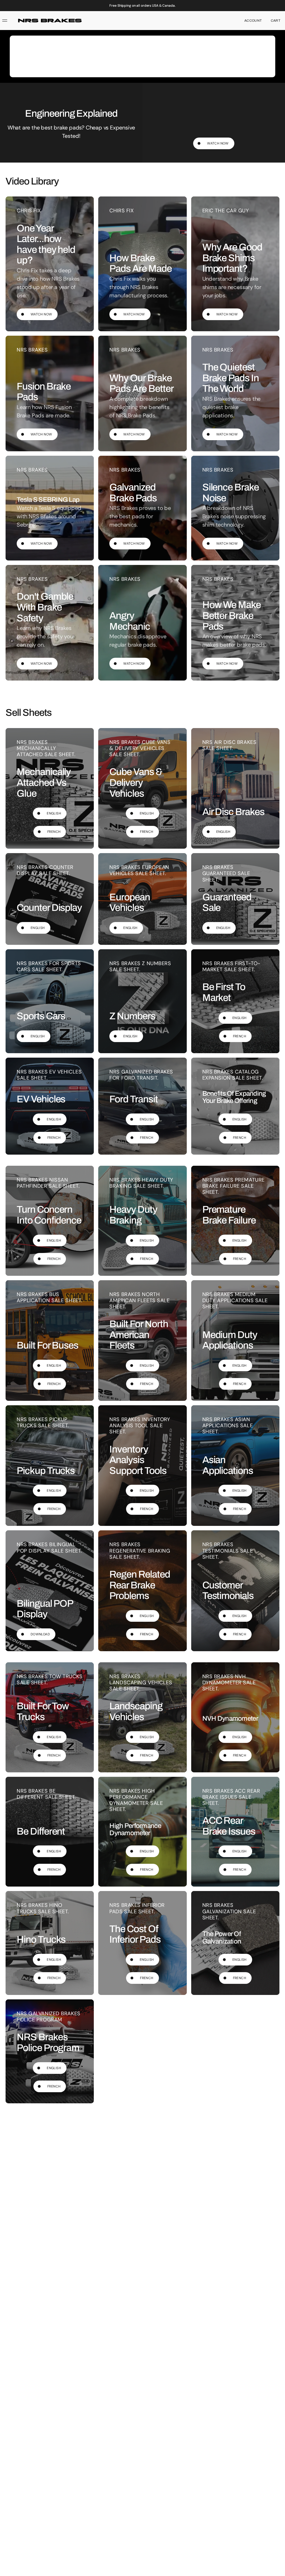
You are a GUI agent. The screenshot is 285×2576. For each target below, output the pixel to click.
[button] (253, 21)
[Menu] (6, 21)
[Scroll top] (278, 2569)
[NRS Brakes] (50, 21)
